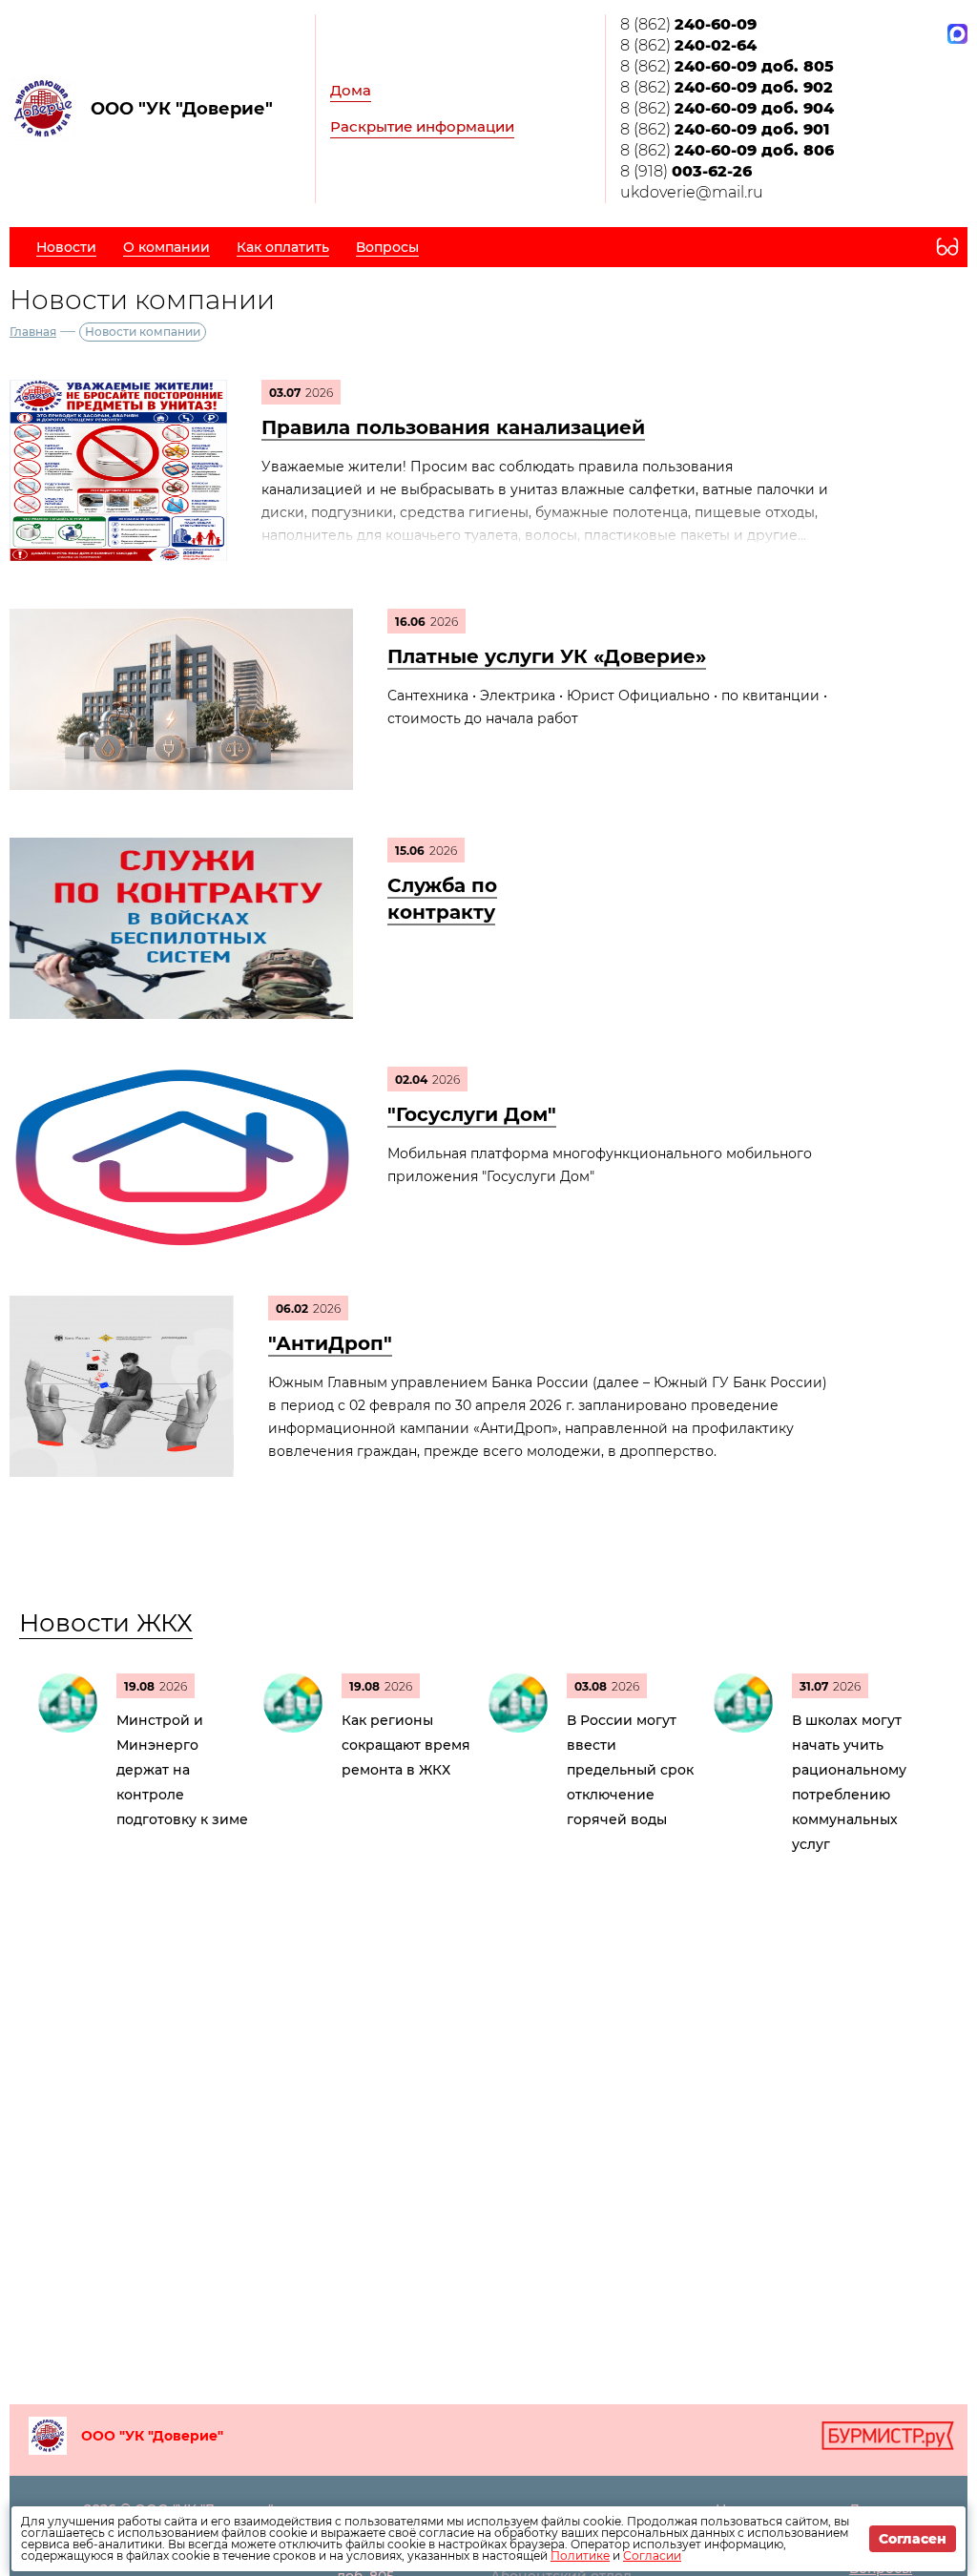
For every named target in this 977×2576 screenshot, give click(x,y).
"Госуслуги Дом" (472, 1114)
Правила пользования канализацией (453, 427)
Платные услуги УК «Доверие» (547, 656)
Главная (33, 332)
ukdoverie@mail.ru (692, 192)
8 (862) (688, 24)
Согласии (652, 2555)
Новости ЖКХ (106, 1623)
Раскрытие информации (422, 126)
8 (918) (686, 171)
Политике (580, 2555)
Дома (351, 90)
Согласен (913, 2539)
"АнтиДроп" (330, 1343)
